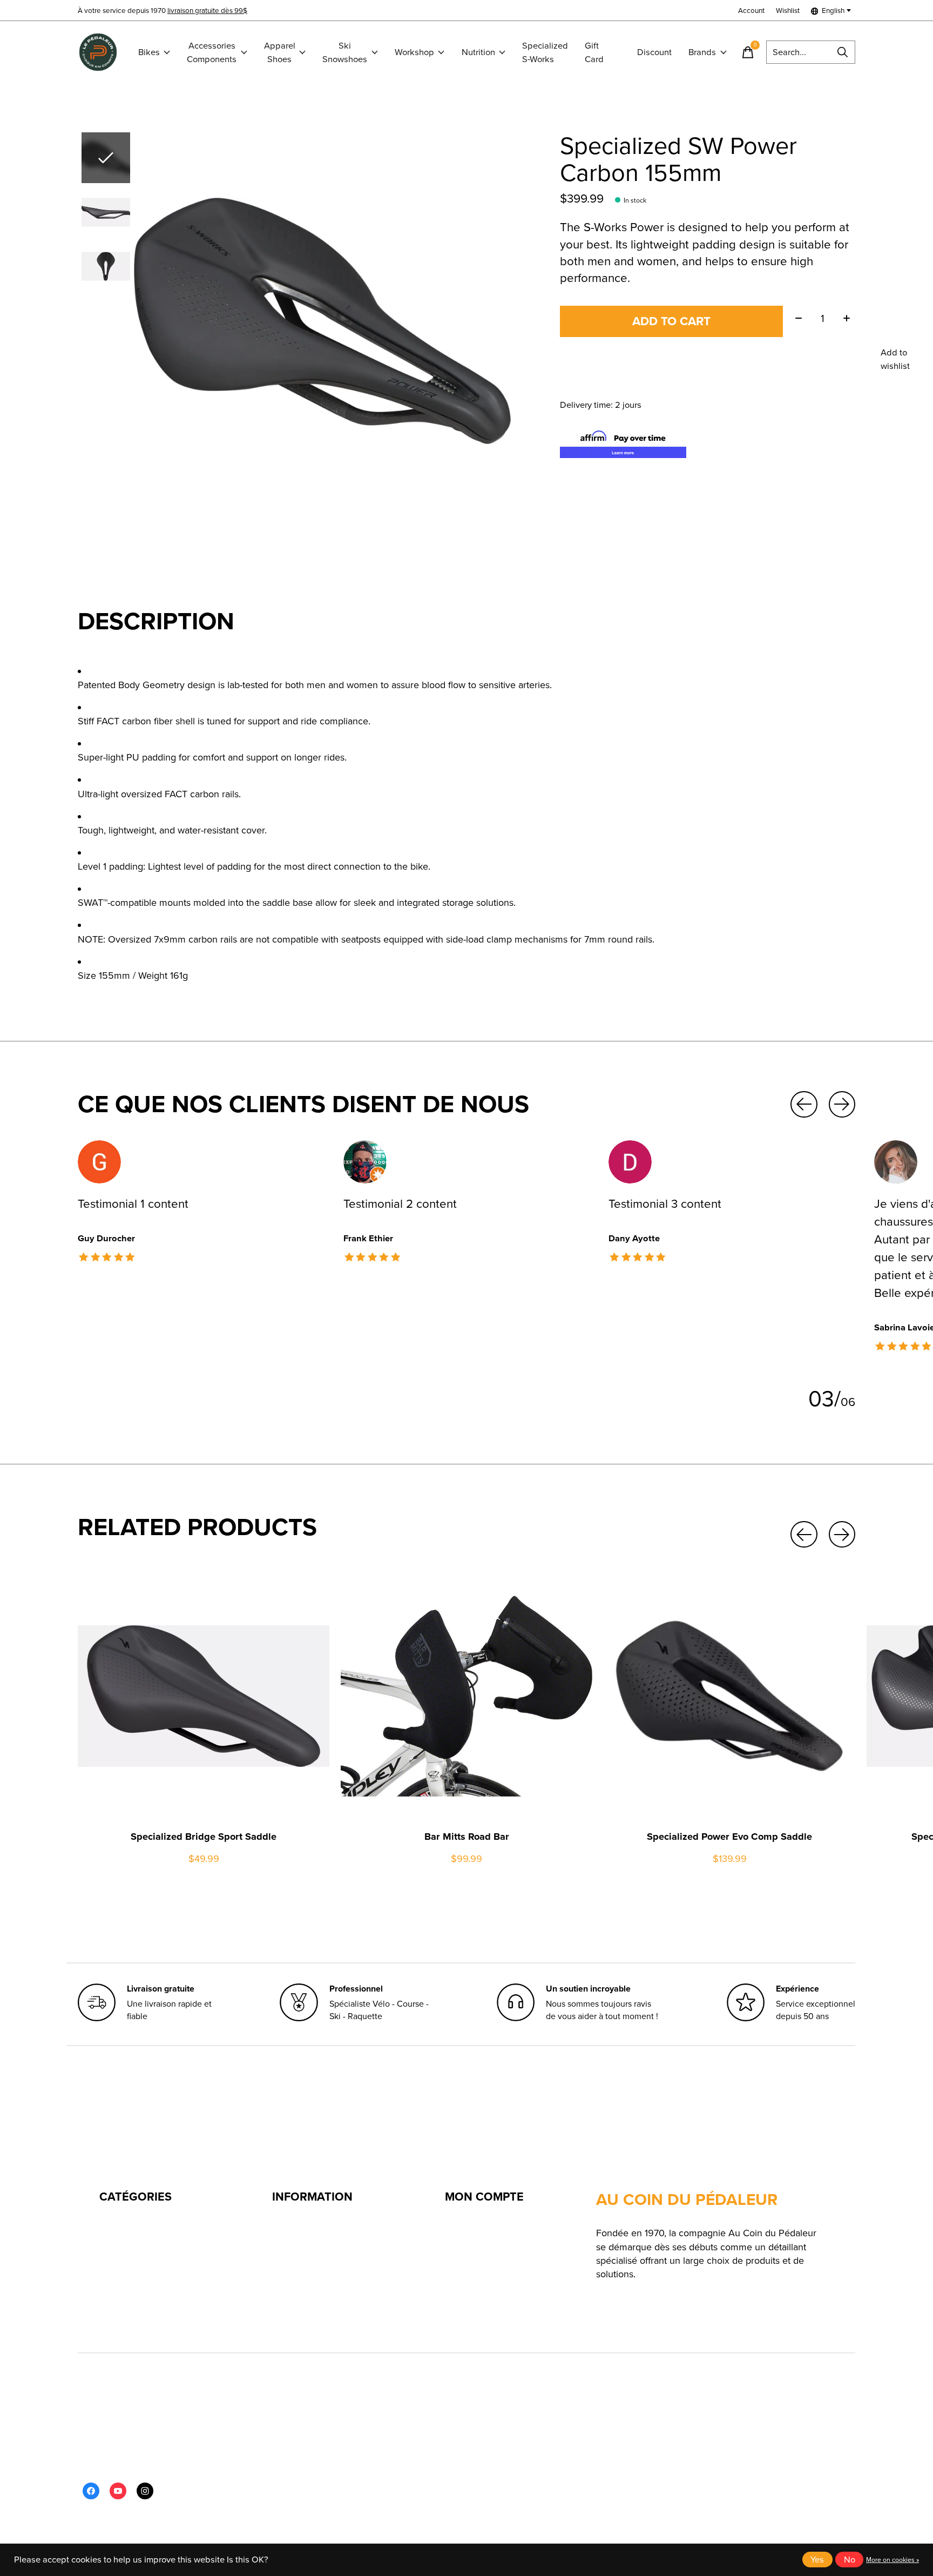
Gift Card (594, 52)
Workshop (414, 52)
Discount (654, 52)
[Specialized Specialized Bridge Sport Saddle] (204, 1696)
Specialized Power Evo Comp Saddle (729, 1836)
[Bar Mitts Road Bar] (466, 1696)
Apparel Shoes (280, 52)
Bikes (149, 52)
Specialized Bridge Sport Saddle (204, 1836)
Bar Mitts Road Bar (467, 1836)
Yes (817, 2560)
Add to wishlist (895, 359)
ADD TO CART (671, 321)
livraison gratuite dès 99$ (207, 10)
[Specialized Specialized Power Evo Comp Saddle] (729, 1696)
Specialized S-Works (545, 52)
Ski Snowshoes (345, 52)
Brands (702, 52)
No (850, 2560)
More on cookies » (893, 2560)
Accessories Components (212, 52)
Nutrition (478, 52)
